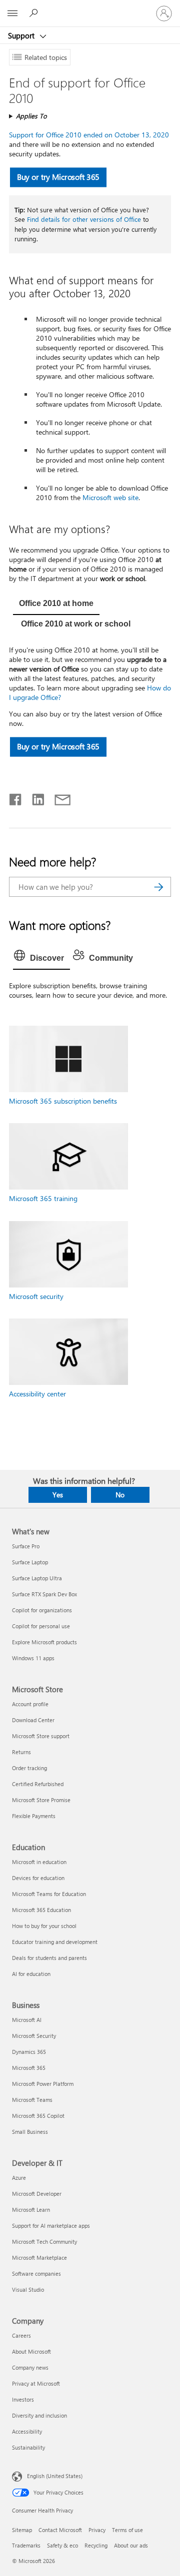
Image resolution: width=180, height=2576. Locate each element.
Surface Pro (26, 1546)
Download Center (33, 1720)
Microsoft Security (34, 2036)
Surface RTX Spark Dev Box (44, 1594)
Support (22, 35)
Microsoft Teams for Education (49, 1894)
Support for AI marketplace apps (51, 2226)
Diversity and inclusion (39, 2415)
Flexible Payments (34, 1816)
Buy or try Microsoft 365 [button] (58, 177)
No (120, 1495)
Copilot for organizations (42, 1610)
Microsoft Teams (32, 2100)
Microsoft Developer (37, 2194)
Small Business (30, 2132)
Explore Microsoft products (44, 1642)
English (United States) (55, 2475)
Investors (23, 2399)
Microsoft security (36, 1296)
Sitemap (22, 2530)
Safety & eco (62, 2545)
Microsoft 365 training (43, 1198)
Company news (30, 2367)
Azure (19, 2178)
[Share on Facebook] (16, 797)
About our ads (131, 2545)
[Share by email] (58, 797)
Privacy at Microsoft (36, 2383)
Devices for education (38, 1878)
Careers (21, 2335)
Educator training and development (55, 1942)
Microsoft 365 (29, 2068)
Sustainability (28, 2447)
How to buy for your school (44, 1926)
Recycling (96, 2545)
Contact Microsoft (60, 2530)
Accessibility (27, 2431)
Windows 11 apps (33, 1658)
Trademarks (26, 2545)
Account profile (30, 1704)
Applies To (31, 116)
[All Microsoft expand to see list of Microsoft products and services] (12, 13)
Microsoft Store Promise (41, 1800)
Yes (58, 1495)
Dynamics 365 (29, 2052)
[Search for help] (35, 13)
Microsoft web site (110, 497)
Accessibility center (37, 1394)
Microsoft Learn (31, 2210)
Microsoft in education (39, 1862)
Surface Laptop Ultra (37, 1578)
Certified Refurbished (38, 1784)
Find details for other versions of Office (84, 219)
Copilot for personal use (41, 1626)
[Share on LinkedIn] (34, 797)
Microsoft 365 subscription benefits (63, 1101)
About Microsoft (31, 2351)
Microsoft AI (27, 2020)
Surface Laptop (30, 1562)
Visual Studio (28, 2289)
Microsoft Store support (41, 1736)
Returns (21, 1752)
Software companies (36, 2273)
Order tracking (29, 1768)
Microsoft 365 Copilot (38, 2116)
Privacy (97, 2530)
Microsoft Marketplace (39, 2257)
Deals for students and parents (49, 1958)
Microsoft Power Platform (43, 2084)
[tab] (56, 605)
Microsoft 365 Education (41, 1910)
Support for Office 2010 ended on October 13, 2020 (89, 135)
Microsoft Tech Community (44, 2242)
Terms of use (127, 2530)
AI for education (31, 1974)
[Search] (158, 887)
